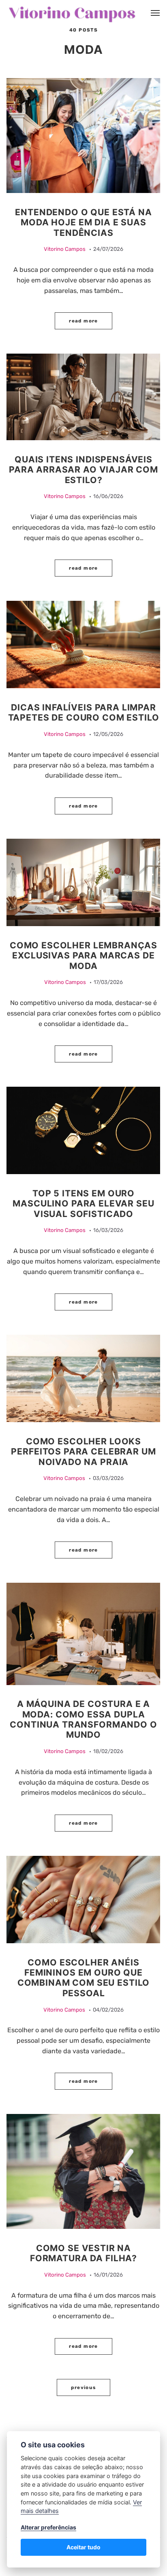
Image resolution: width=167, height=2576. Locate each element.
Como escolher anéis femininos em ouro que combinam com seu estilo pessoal (84, 1978)
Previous (83, 2387)
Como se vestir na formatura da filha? (83, 2253)
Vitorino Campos (65, 249)
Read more (83, 321)
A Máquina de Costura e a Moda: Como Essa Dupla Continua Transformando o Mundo (83, 1719)
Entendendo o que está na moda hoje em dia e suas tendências (83, 222)
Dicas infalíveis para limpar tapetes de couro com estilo (84, 712)
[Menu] (156, 13)
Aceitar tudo (83, 2547)
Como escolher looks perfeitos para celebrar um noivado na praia (83, 1451)
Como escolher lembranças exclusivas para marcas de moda (83, 955)
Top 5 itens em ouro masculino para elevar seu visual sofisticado (83, 1203)
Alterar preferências (48, 2527)
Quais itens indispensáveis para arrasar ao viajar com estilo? (83, 470)
